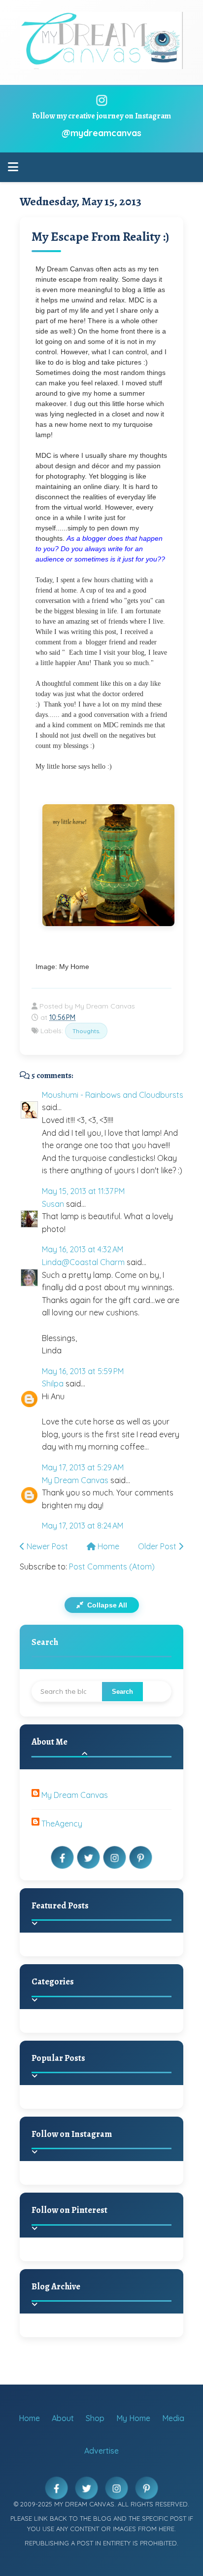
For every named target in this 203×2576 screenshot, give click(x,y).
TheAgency (62, 1824)
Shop (95, 2418)
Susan (53, 1204)
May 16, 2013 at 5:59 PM (83, 1371)
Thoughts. (86, 1031)
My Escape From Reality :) (100, 237)
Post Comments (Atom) (112, 1567)
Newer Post (46, 1546)
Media (173, 2418)
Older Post (158, 1546)
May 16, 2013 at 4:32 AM (83, 1249)
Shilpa (53, 1383)
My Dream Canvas (75, 1480)
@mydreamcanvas (101, 133)
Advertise (101, 2451)
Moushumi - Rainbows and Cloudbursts (113, 1095)
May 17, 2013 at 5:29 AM (83, 1467)
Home (107, 1546)
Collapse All (106, 1605)
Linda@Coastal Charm (83, 1262)
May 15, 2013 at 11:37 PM (83, 1191)
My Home (133, 2418)
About (63, 2418)
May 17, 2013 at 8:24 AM (83, 1526)
